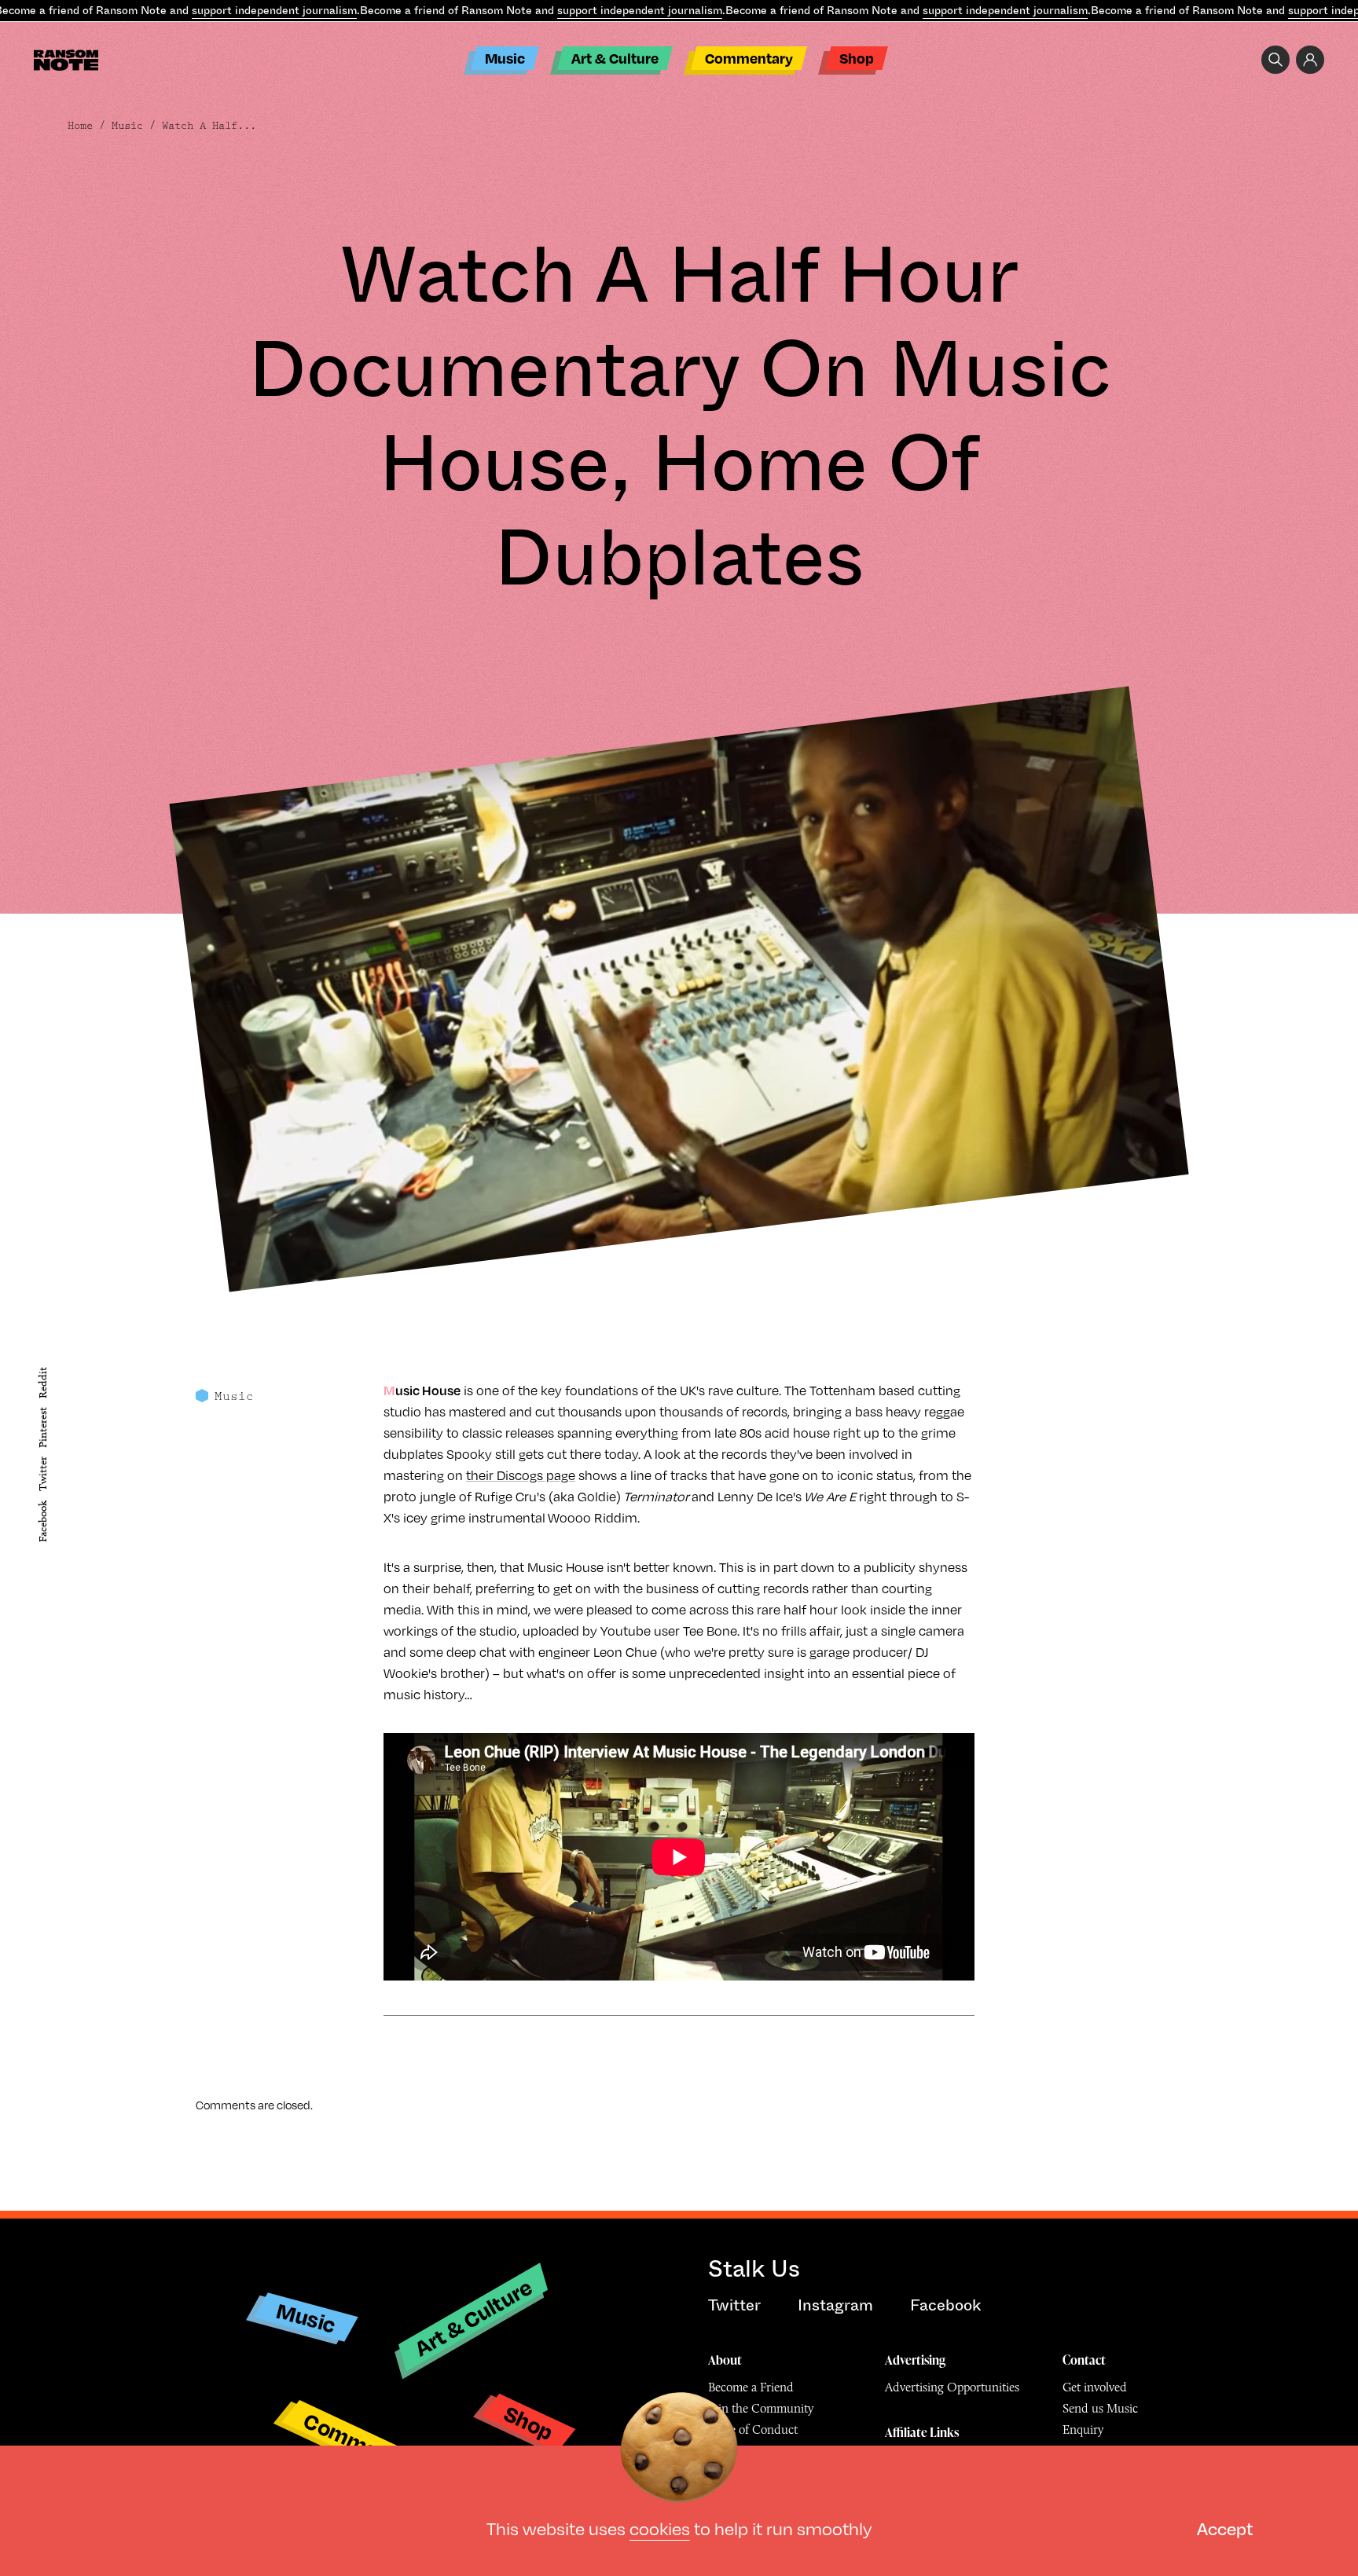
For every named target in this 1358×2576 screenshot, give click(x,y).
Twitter (43, 1475)
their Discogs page (521, 1475)
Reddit (43, 1383)
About (725, 2360)
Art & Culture (615, 58)
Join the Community (761, 2408)
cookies (660, 2528)
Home (80, 126)
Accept (1225, 2528)
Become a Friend (751, 2387)
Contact (1084, 2360)
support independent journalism (274, 10)
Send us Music (1100, 2408)
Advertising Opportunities (952, 2387)
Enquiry (1083, 2429)
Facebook (43, 1521)
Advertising (915, 2360)
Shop (857, 58)
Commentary (749, 58)
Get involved (1095, 2387)
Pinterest (43, 1427)
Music (505, 58)
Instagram (835, 2305)
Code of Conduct (753, 2429)
